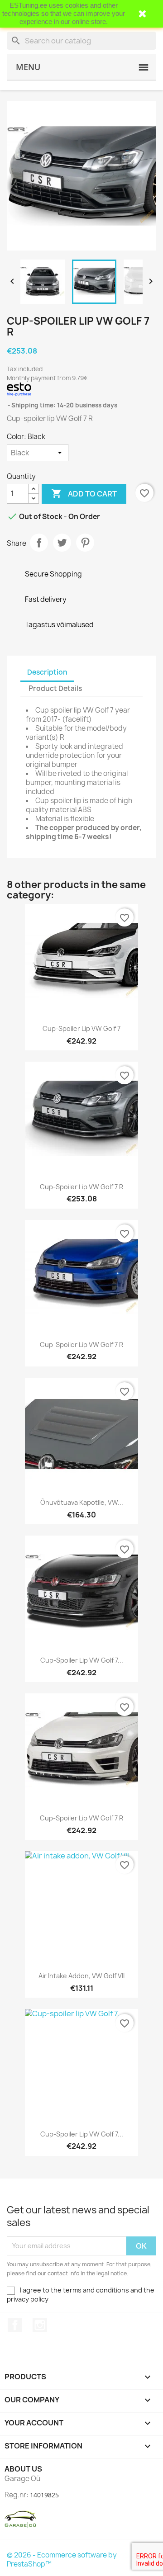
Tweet (62, 543)
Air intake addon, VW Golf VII (81, 1976)
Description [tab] (47, 672)
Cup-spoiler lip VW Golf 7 (81, 1028)
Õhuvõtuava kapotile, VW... (82, 1502)
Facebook (15, 2325)
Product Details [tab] (55, 688)
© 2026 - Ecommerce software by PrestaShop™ (62, 2559)
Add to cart (84, 493)
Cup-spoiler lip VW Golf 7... (82, 1660)
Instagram (40, 2325)
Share (39, 543)
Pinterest (85, 543)
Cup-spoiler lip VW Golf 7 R (81, 1187)
